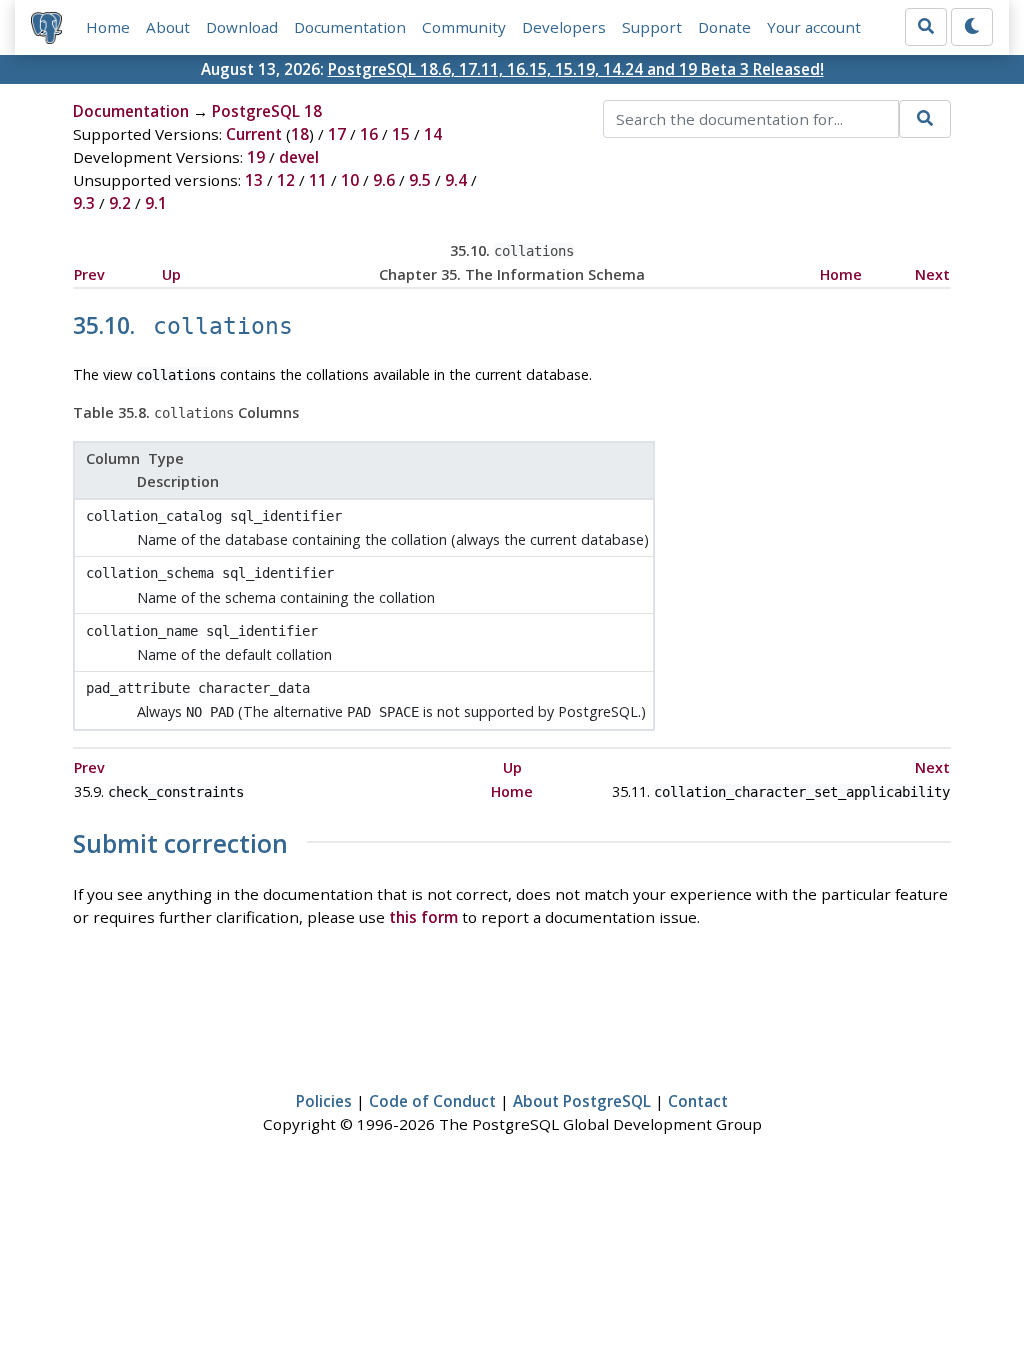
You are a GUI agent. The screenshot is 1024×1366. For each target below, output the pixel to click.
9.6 (384, 180)
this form (423, 917)
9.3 (84, 203)
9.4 (456, 180)
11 (318, 180)
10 (350, 180)
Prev (89, 274)
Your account (814, 27)
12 (286, 180)
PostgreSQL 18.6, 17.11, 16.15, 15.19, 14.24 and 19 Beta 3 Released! (576, 69)
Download (242, 27)
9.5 (420, 180)
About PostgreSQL (582, 1101)
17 (337, 134)
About (168, 27)
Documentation (350, 27)
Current (254, 134)
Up (171, 274)
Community (464, 27)
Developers (564, 27)
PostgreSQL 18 (267, 111)
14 (433, 134)
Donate (724, 27)
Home (108, 27)
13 (254, 180)
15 (401, 134)
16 (369, 134)
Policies (324, 1101)
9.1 (156, 203)
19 (256, 157)
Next (932, 274)
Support (652, 27)
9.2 (120, 203)
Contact (698, 1101)
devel (299, 157)
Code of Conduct (432, 1101)
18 (300, 134)
